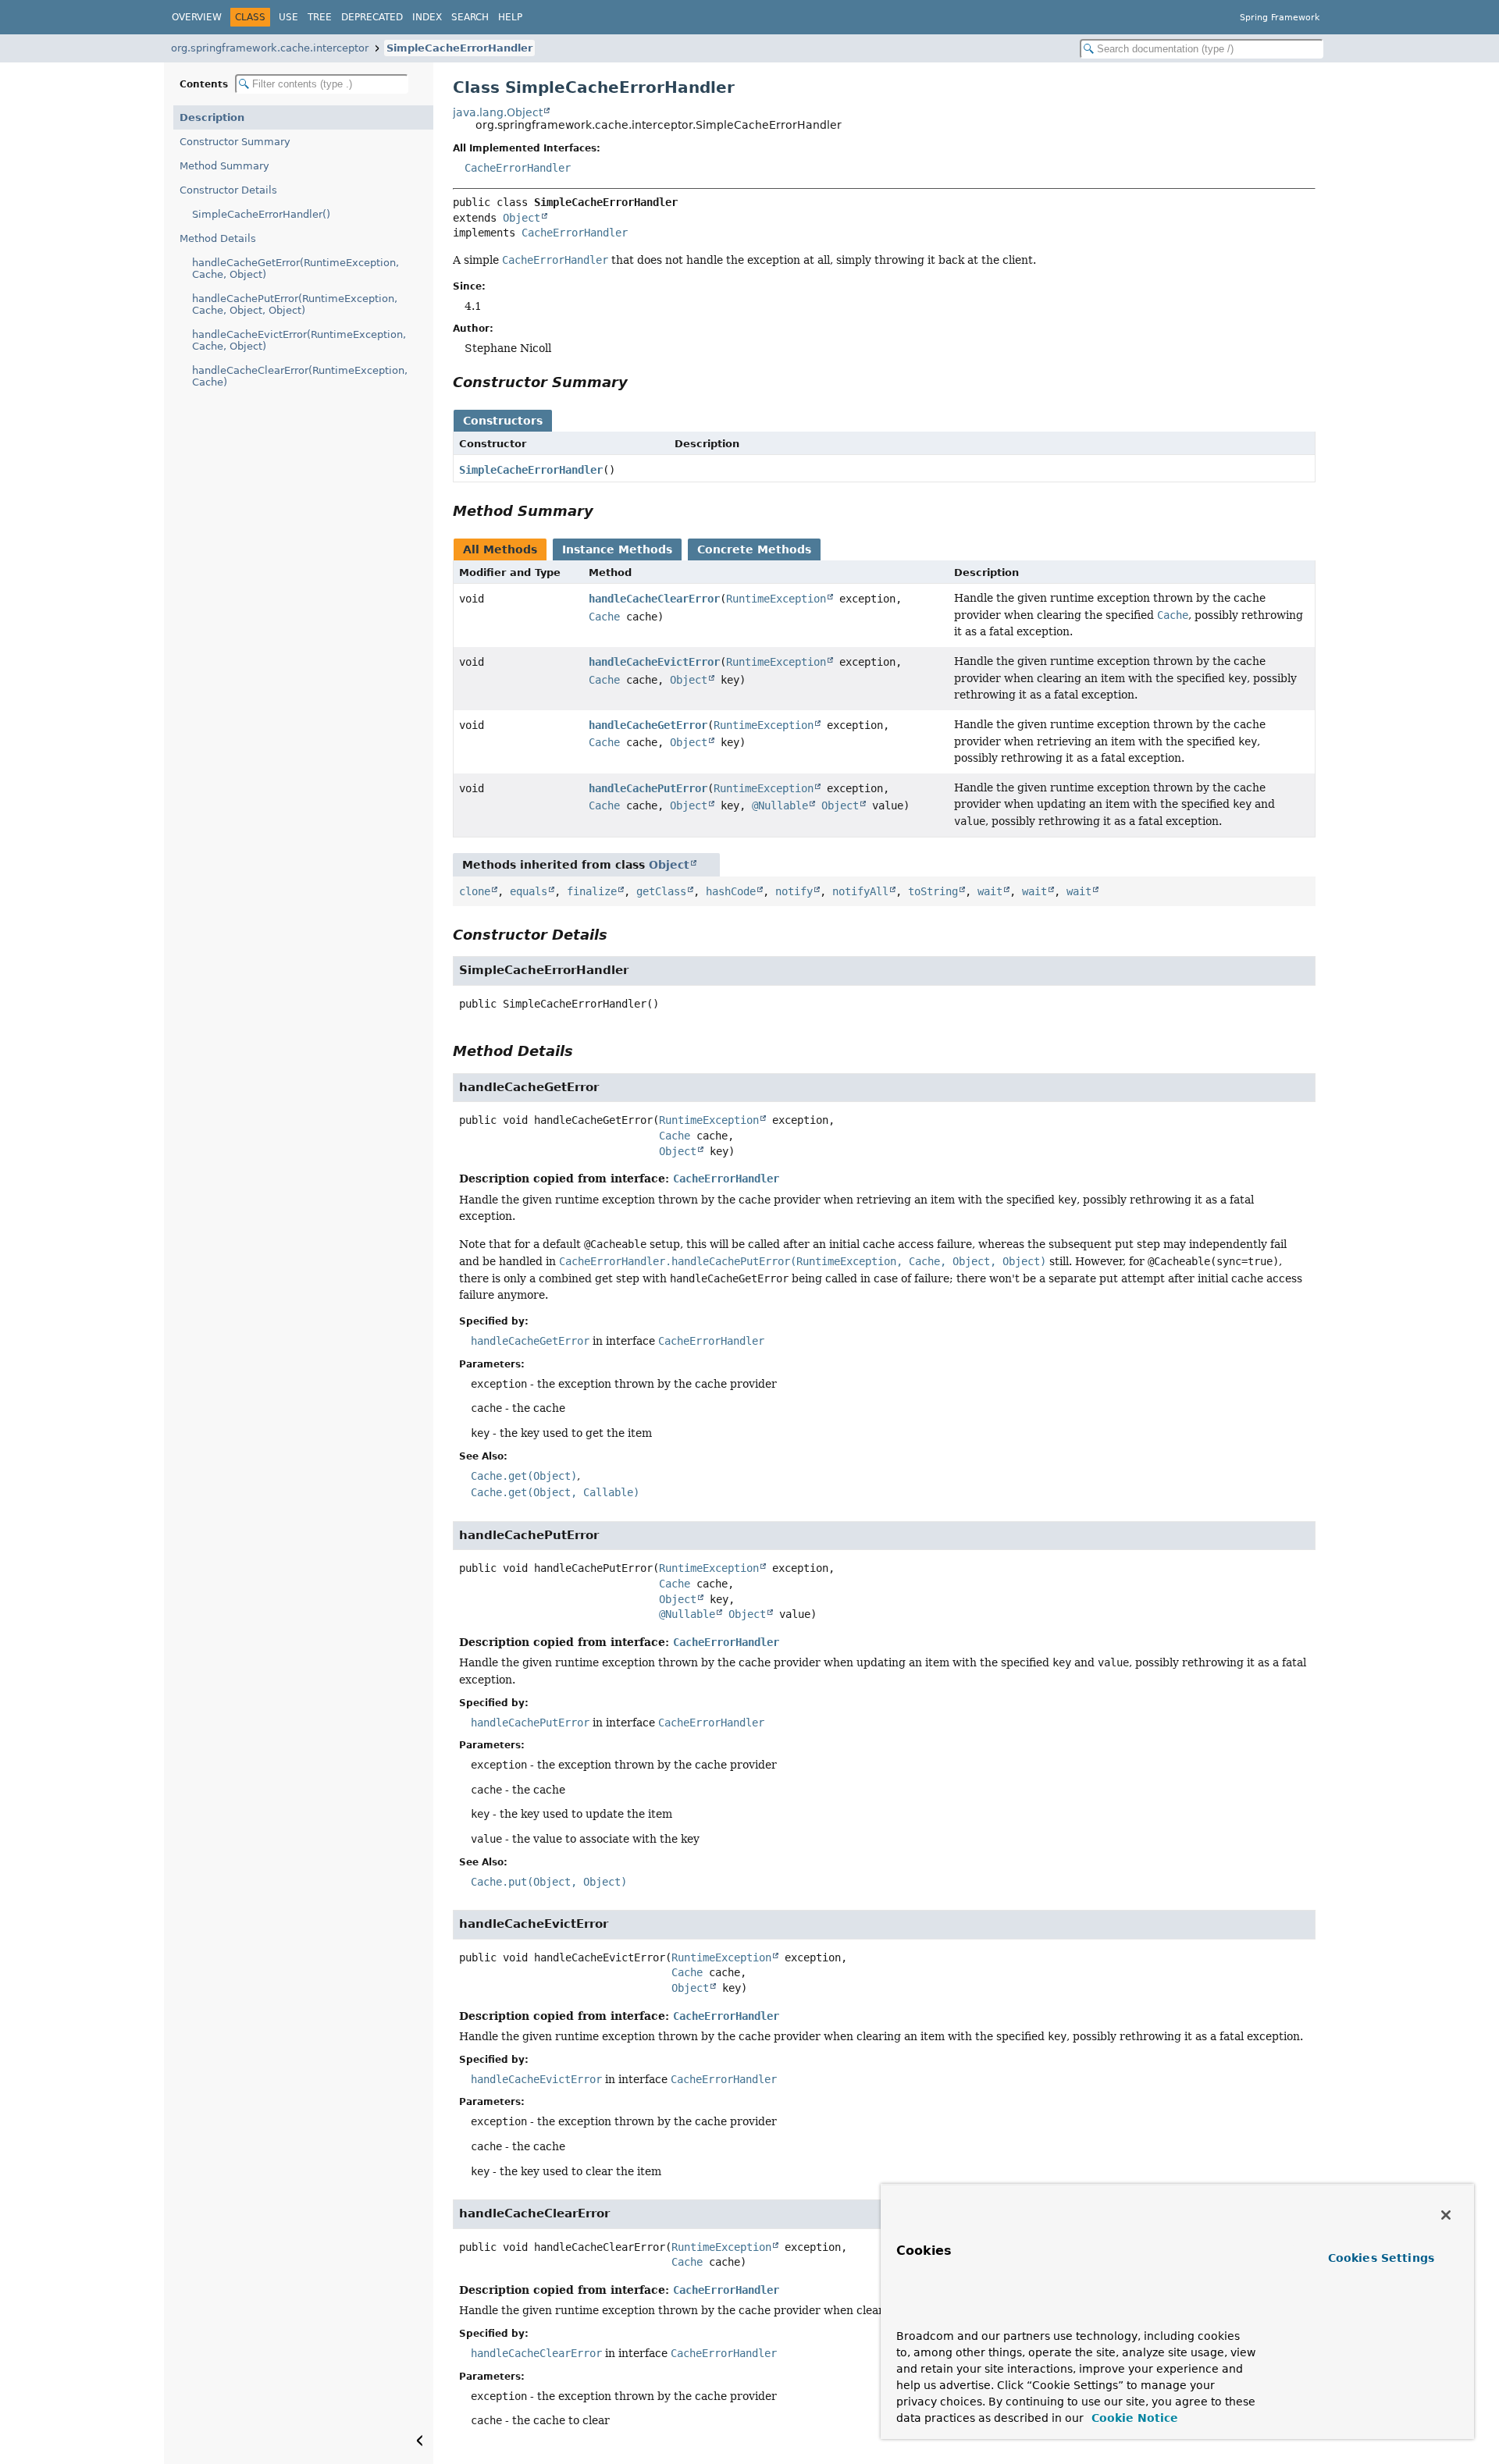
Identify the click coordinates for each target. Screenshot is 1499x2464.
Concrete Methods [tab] (754, 549)
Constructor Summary (235, 142)
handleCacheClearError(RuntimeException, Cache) (300, 376)
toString (933, 891)
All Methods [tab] (500, 549)
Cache (604, 617)
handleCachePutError (648, 788)
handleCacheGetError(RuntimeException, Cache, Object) (296, 268)
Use (288, 17)
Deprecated (372, 17)
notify (794, 891)
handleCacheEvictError (654, 662)
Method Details (218, 238)
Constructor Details (228, 190)
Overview (197, 17)
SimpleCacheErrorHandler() (261, 214)
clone (475, 891)
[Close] (1446, 2215)
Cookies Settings (1381, 2258)
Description (212, 117)
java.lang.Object (498, 112)
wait (990, 891)
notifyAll (860, 891)
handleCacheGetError (648, 725)
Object (522, 218)
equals (529, 891)
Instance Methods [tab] (617, 549)
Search (470, 17)
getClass (661, 891)
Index (427, 17)
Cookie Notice (1133, 2418)
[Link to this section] (639, 382)
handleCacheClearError (654, 599)
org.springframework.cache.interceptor (270, 48)
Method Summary (224, 166)
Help (510, 17)
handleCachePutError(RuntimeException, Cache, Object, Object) (295, 304)
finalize (592, 891)
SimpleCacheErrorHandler (459, 48)
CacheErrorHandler (518, 168)
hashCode (731, 891)
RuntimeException (776, 599)
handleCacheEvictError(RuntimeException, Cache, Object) (299, 340)
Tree (320, 17)
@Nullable (780, 805)
